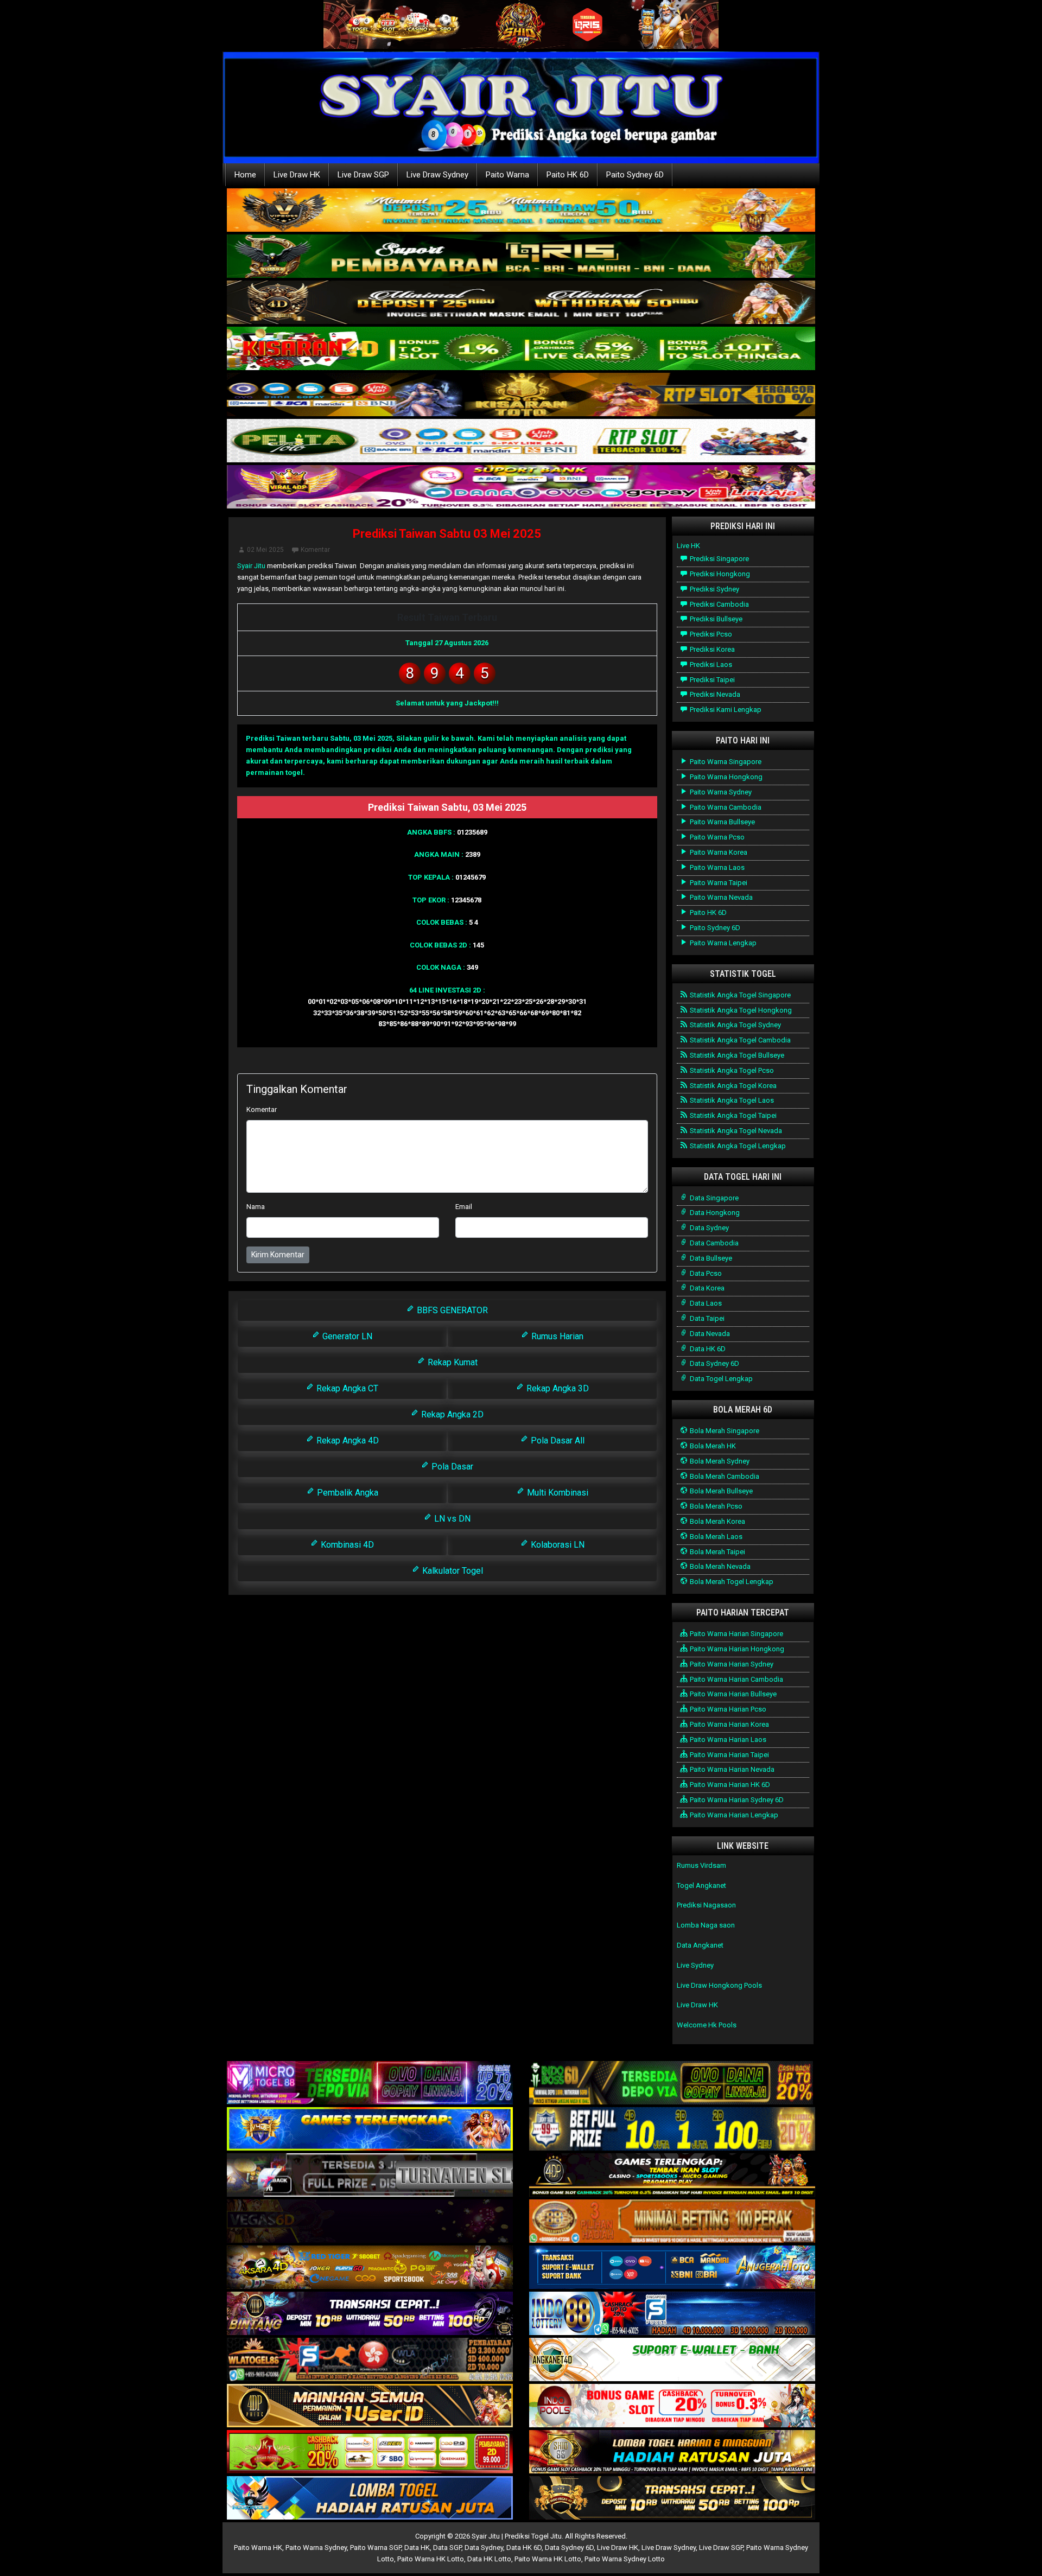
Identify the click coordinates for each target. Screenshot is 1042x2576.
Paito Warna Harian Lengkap (733, 1815)
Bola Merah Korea (717, 1521)
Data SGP (447, 2548)
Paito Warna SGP (376, 2548)
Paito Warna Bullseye (722, 822)
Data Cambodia (713, 1243)
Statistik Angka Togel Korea (732, 1086)
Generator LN (346, 1336)
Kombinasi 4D (346, 1545)
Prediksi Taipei (711, 680)
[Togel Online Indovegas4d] (672, 2499)
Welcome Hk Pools (707, 2025)
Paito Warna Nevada (720, 897)
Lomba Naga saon (706, 1925)
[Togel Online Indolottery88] (672, 2314)
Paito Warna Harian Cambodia (736, 1679)
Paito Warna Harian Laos (727, 1739)
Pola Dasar (451, 1467)
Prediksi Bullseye (715, 619)
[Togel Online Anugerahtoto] (672, 2268)
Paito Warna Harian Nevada (731, 1769)
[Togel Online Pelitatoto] (521, 441)
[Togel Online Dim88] (521, 257)
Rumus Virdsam (701, 1865)
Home (245, 175)
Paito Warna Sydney (720, 792)
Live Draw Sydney (437, 175)
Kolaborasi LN (557, 1545)
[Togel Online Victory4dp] (370, 2130)
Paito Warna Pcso (716, 837)
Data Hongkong (714, 1213)
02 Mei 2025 (265, 550)
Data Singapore (713, 1198)
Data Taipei (706, 1318)
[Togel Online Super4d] (521, 303)
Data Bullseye (710, 1258)
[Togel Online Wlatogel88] (370, 2360)
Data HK (417, 2548)
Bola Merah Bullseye (720, 1491)
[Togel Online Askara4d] (370, 2268)
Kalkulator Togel (452, 1571)
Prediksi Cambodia (719, 604)
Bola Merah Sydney (719, 1461)
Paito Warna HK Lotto (431, 2559)
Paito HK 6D (568, 175)
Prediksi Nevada (714, 694)
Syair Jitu (251, 566)
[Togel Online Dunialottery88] (672, 2222)
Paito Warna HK (258, 2548)
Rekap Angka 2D (451, 1414)
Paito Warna (507, 175)
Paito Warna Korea (718, 852)
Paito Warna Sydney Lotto (625, 2559)
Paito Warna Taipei (718, 883)
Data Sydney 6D (714, 1363)
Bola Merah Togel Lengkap (731, 1582)
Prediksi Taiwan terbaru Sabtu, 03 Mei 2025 (319, 738)
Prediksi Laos (710, 664)
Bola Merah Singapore (724, 1431)
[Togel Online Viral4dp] (521, 488)
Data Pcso (705, 1273)
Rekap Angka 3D (557, 1388)
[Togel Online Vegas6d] (370, 2222)
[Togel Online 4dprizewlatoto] (370, 2406)
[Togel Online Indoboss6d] (672, 2084)
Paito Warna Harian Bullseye (732, 1694)
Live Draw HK (297, 175)
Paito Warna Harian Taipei (729, 1755)
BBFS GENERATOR (451, 1310)
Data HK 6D (707, 1349)
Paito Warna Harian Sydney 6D (736, 1800)
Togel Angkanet (701, 1885)
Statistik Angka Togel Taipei (732, 1115)
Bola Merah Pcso (715, 1506)
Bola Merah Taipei (717, 1552)
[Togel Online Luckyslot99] (672, 2130)
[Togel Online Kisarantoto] (521, 395)
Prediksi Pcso (710, 634)
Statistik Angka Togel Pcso (731, 1070)
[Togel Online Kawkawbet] (370, 2176)
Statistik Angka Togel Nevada (735, 1131)
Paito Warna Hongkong (725, 777)
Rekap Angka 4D (347, 1440)
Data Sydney (709, 1228)
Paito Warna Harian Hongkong (736, 1649)
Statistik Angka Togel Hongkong (740, 1010)
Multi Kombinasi (557, 1493)
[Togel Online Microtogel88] (370, 2084)
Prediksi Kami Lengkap (725, 710)
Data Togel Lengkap (720, 1379)
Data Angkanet (700, 1945)
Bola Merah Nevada (719, 1566)
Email (464, 1207)
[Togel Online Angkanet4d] (672, 2360)
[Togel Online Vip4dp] (672, 2176)
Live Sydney (695, 1965)
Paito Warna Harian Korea (729, 1724)
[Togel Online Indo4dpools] (370, 2499)
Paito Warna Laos (716, 867)
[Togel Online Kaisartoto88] (370, 2453)
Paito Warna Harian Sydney (731, 1664)
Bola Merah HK (712, 1446)
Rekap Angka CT (346, 1388)
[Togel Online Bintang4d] (370, 2314)
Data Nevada (709, 1334)
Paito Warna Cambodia (725, 807)
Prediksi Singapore (719, 559)
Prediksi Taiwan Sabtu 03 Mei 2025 (447, 534)
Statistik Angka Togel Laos (731, 1100)
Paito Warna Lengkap (722, 943)
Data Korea (706, 1288)
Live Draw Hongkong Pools (719, 1985)
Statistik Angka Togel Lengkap (737, 1146)
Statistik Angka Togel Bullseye (736, 1055)
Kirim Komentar (278, 1255)
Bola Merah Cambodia (724, 1476)
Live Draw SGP (363, 175)
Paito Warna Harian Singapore (736, 1634)
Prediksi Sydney (714, 589)
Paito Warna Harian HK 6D (729, 1785)
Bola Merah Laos (715, 1537)
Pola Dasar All (557, 1440)
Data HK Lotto (489, 2559)
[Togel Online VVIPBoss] (521, 211)
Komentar (315, 550)
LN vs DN (451, 1519)
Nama (256, 1207)
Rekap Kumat (452, 1362)
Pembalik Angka (347, 1493)
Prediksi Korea (711, 649)
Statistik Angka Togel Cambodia (739, 1040)
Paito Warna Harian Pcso (727, 1709)
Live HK (688, 546)
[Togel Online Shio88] (672, 2453)
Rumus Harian (556, 1336)
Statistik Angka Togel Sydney (735, 1025)
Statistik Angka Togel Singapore (739, 995)
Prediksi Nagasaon (706, 1905)
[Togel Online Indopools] (672, 2406)
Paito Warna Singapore (725, 762)
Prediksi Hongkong (719, 574)
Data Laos (705, 1303)
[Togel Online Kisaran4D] (521, 349)
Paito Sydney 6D (635, 175)
